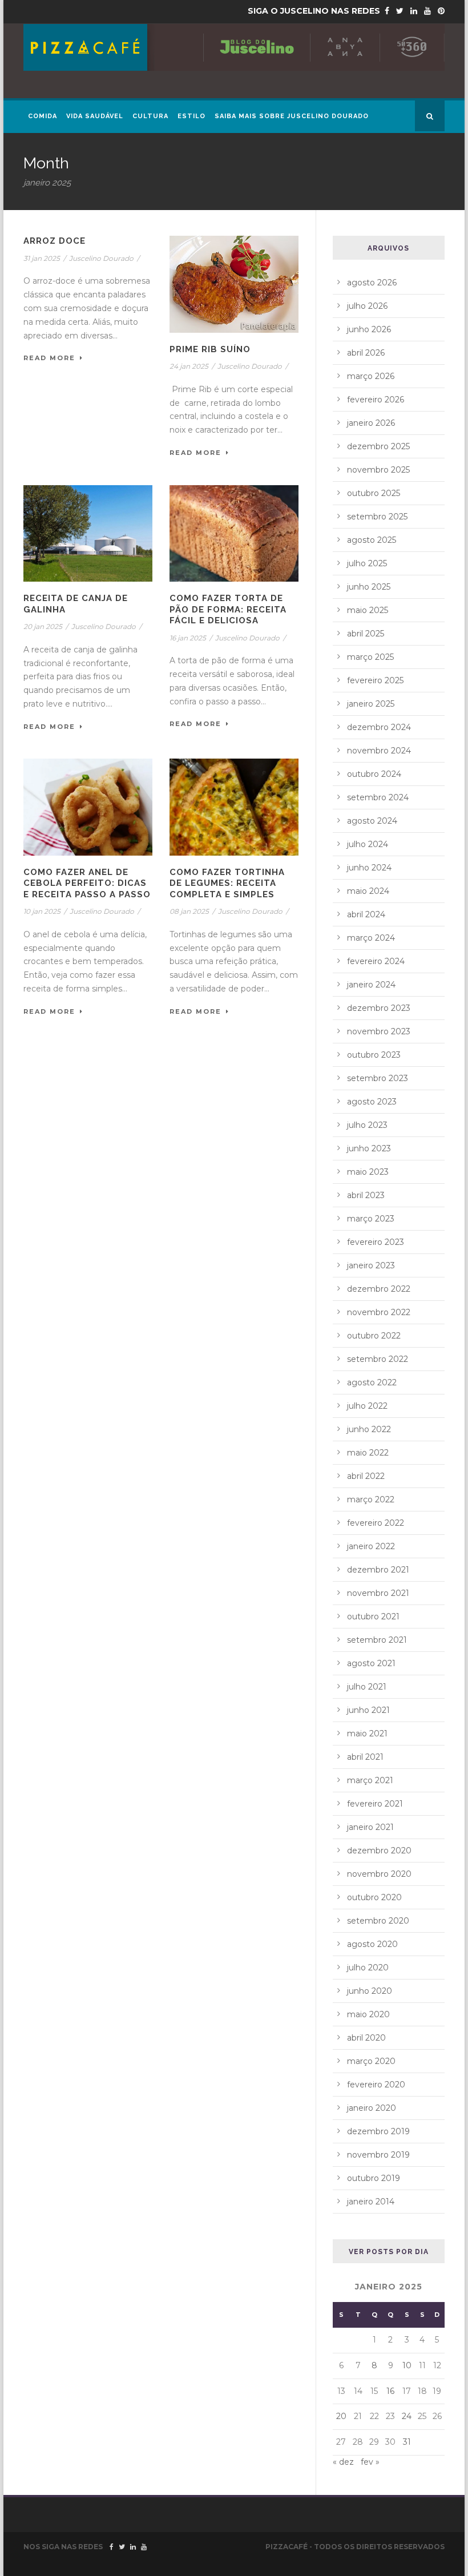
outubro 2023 (374, 1055)
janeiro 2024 (371, 985)
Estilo (191, 116)
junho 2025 (369, 587)
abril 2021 (365, 1757)
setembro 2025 (377, 517)
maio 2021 (367, 1734)
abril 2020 (366, 2038)
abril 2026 (366, 353)
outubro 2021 (373, 1616)
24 (407, 2416)
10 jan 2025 (42, 911)
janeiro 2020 (372, 2108)
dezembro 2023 (379, 1008)
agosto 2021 (371, 1663)
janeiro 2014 (371, 2202)
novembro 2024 (379, 751)
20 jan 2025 (43, 626)
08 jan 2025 (189, 911)
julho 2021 (367, 1687)
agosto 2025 (372, 540)
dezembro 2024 (379, 727)
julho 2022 (367, 1406)
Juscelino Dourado (101, 258)
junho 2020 (370, 1991)
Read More (49, 358)
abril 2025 (366, 634)
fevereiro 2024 (376, 961)
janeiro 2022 (371, 1546)
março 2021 (370, 1780)
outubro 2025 (374, 493)
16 (390, 2391)
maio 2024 (368, 891)
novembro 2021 (378, 1593)
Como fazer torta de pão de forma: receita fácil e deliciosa (228, 609)
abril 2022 (366, 1476)
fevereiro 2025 (375, 680)
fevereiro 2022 (376, 1523)
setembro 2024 (378, 797)
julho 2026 (367, 306)
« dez (343, 2462)
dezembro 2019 (378, 2131)
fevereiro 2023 (376, 1242)
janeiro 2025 (371, 704)
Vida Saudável (95, 116)
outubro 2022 (374, 1336)
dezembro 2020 (379, 1851)
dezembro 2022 (379, 1289)
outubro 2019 (374, 2178)
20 (341, 2416)
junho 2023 (369, 1148)
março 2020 (371, 2061)
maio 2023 (368, 1172)
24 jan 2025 (189, 366)
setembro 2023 (378, 1078)
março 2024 (371, 938)
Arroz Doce (55, 241)
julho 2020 (368, 1968)
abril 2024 (366, 914)
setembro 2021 (377, 1640)
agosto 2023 (372, 1102)
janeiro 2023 (371, 1265)
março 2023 (371, 1219)
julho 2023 (367, 1125)
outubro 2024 (374, 774)
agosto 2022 (372, 1382)
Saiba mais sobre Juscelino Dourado (292, 116)
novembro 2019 (378, 2155)
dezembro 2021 (378, 1570)
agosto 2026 (372, 283)
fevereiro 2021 (375, 1804)
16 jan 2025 (188, 638)
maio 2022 (368, 1453)
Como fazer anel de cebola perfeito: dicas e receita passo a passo (87, 883)
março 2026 (371, 376)
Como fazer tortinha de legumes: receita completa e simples (227, 883)
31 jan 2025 (42, 258)
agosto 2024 (372, 821)
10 (407, 2365)
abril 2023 (366, 1195)
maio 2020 (368, 2014)
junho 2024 (369, 868)
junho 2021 (368, 1710)
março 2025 (370, 657)
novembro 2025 (378, 470)
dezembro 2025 (378, 446)
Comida (43, 116)
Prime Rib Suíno (210, 349)
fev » (370, 2462)
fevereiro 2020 (376, 2085)
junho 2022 (369, 1429)
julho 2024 (368, 844)
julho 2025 (367, 563)
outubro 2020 (374, 1897)
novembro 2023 (379, 1031)
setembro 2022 (378, 1359)
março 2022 (371, 1499)
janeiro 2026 (371, 423)
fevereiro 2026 (376, 400)
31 (407, 2442)
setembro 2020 (378, 1921)
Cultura (150, 116)
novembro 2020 (379, 1874)
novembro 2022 (379, 1312)
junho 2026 (369, 329)
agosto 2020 (372, 1944)
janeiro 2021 (370, 1827)
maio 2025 (368, 610)
